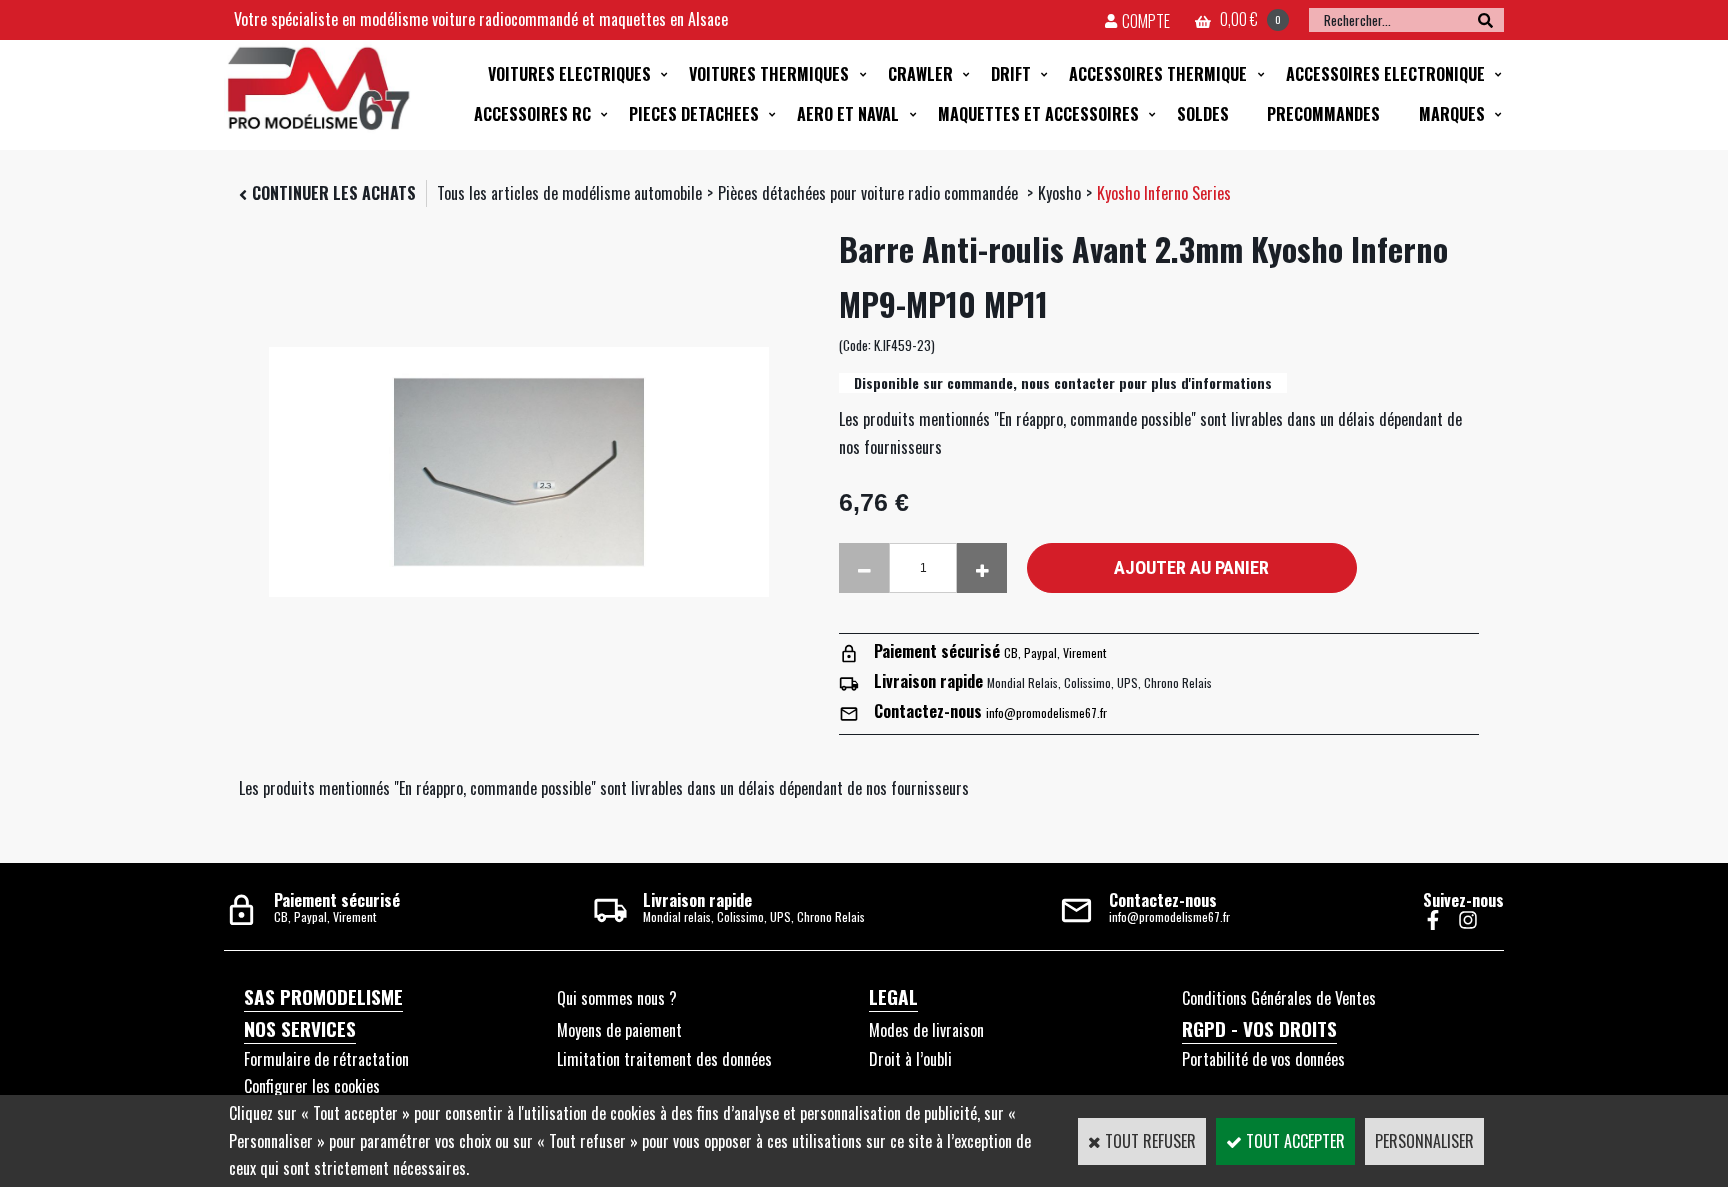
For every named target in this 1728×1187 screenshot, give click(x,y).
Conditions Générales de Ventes (1279, 998)
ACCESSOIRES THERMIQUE (1158, 74)
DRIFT (1011, 74)
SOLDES (1203, 114)
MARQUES (1452, 114)
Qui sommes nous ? (617, 998)
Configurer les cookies (312, 1086)
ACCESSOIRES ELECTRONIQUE (1385, 74)
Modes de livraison (926, 1030)
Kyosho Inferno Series (1164, 193)
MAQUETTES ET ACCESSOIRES (1038, 114)
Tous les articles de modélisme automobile (569, 193)
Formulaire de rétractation (326, 1059)
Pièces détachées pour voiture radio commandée (870, 193)
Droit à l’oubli (910, 1059)
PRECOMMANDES (1323, 114)
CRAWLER (920, 74)
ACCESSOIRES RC (532, 114)
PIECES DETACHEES (694, 114)
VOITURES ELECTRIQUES (569, 74)
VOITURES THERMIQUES (769, 74)
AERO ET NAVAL (848, 114)
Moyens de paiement (619, 1030)
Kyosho (1059, 193)
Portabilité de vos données (1263, 1059)
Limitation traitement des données (664, 1059)
